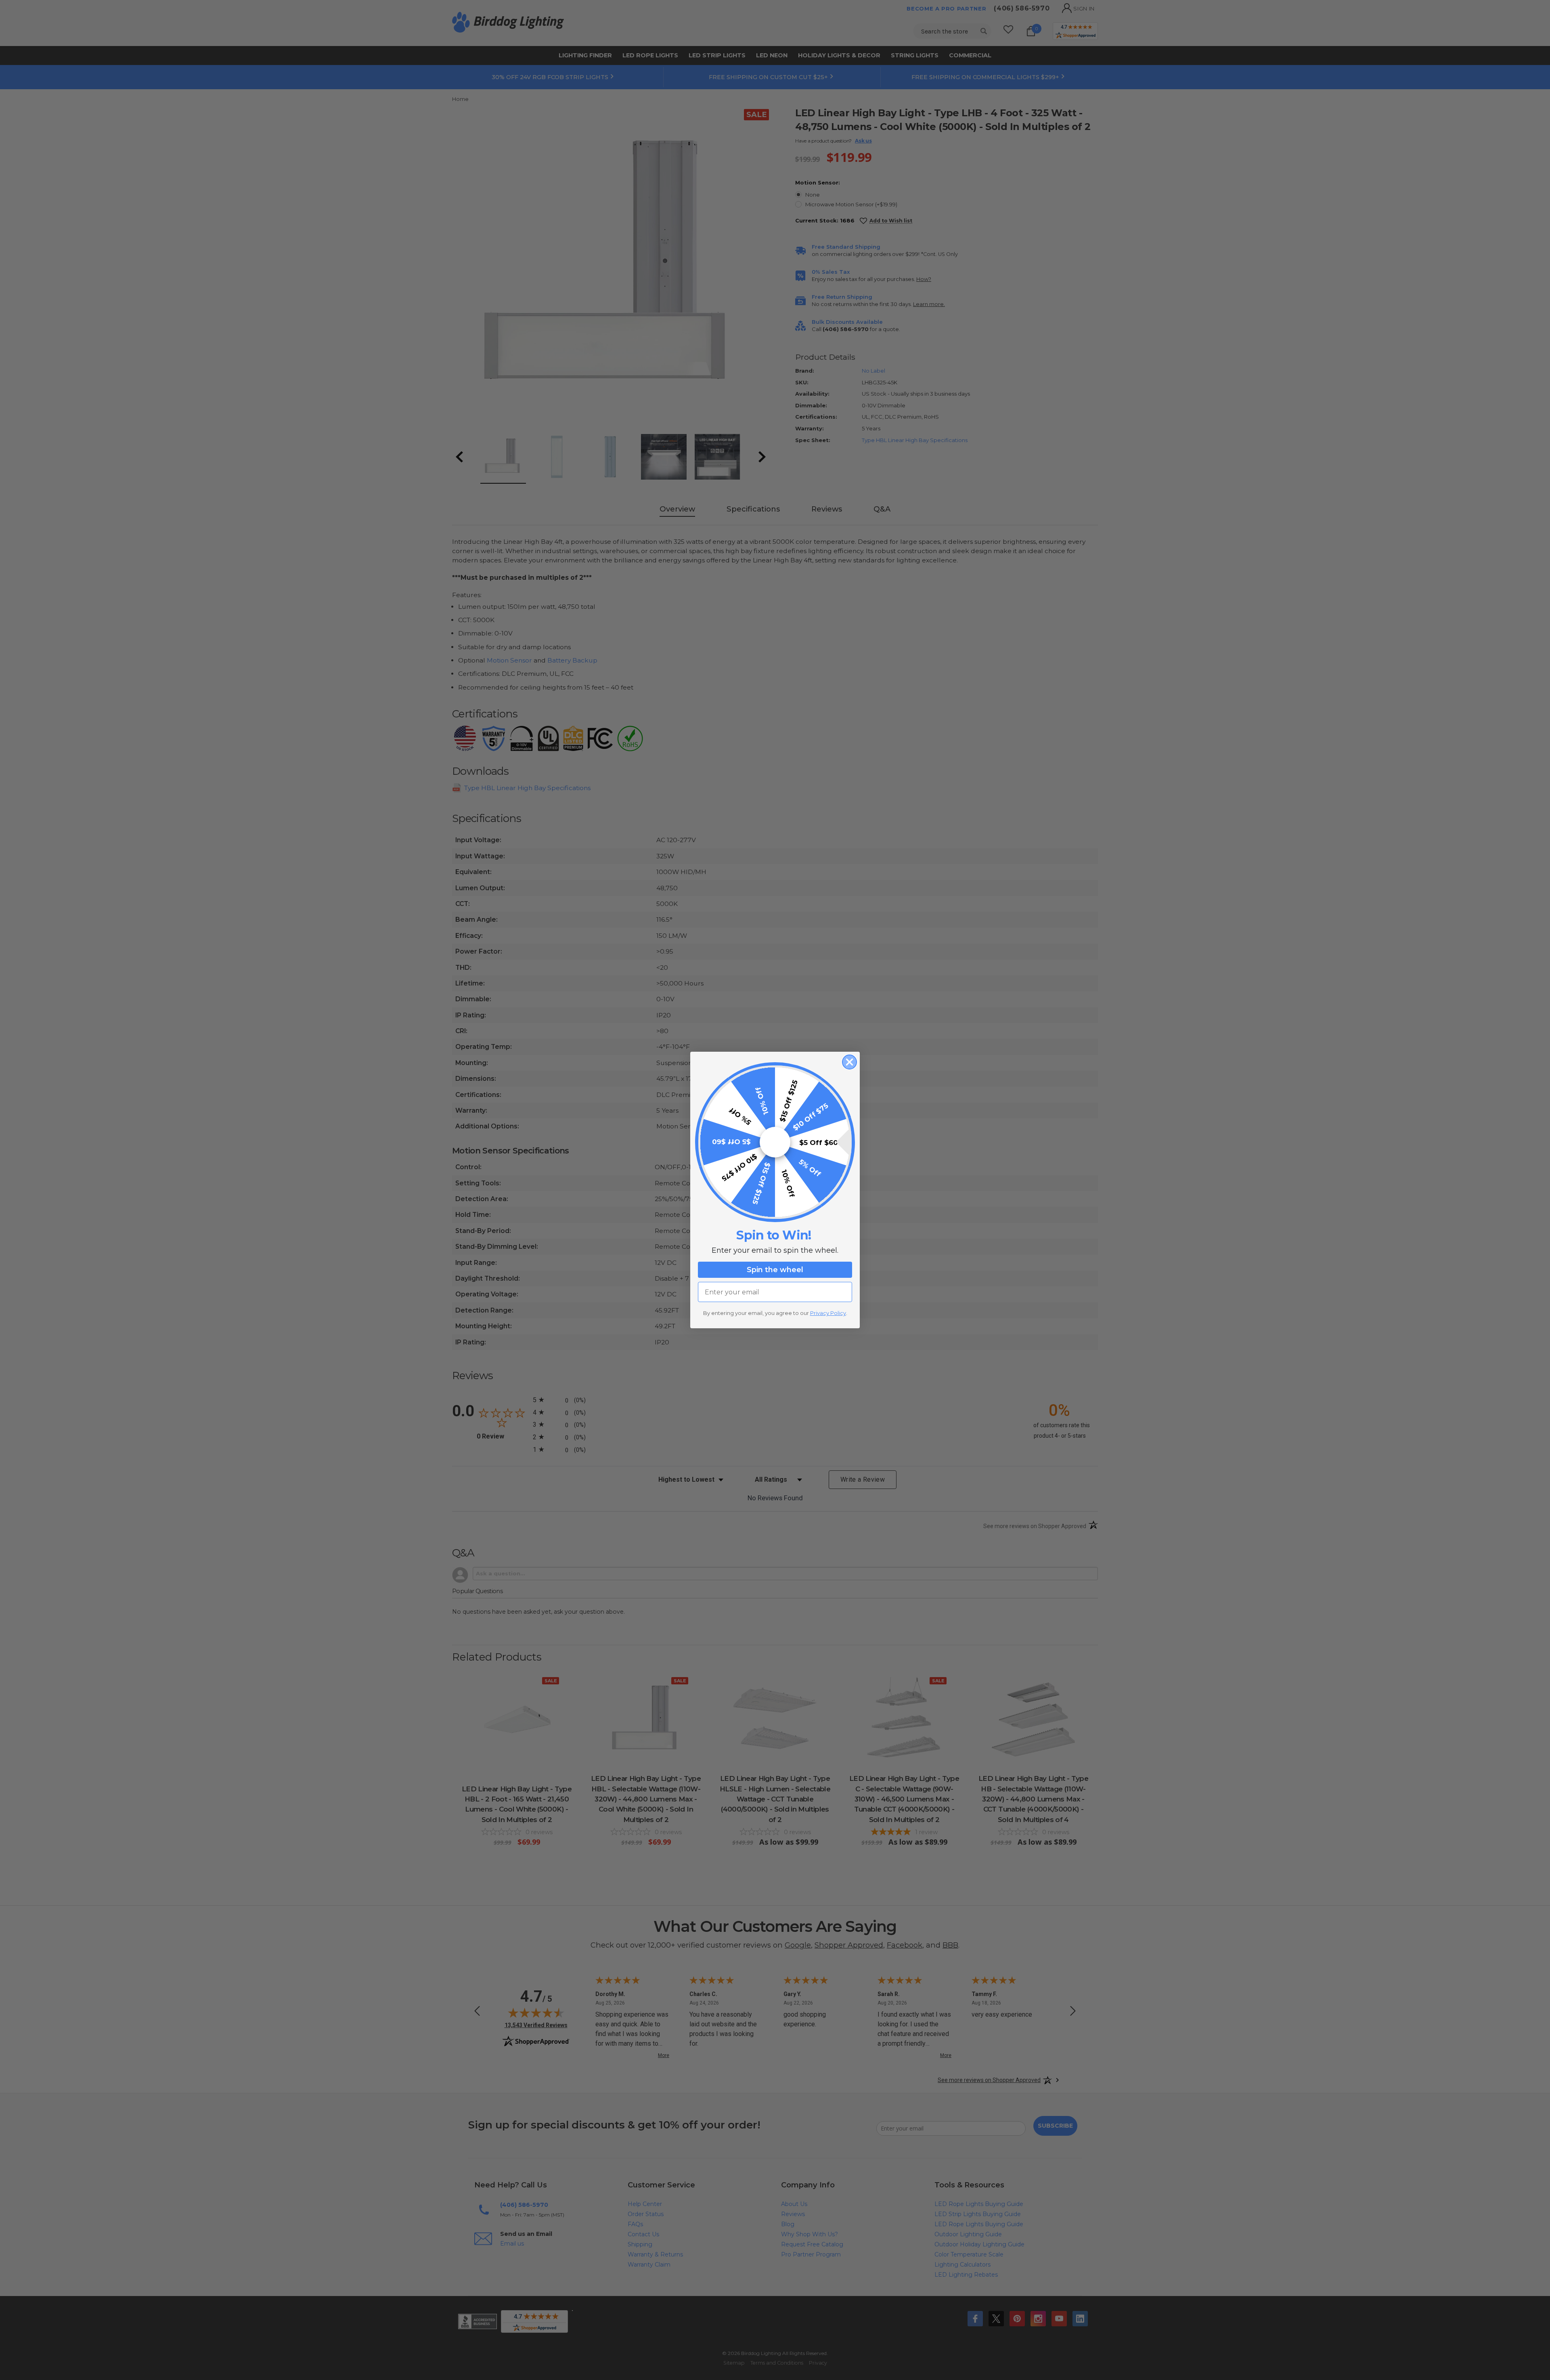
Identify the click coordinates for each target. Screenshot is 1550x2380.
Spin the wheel (775, 1270)
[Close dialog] (849, 1062)
